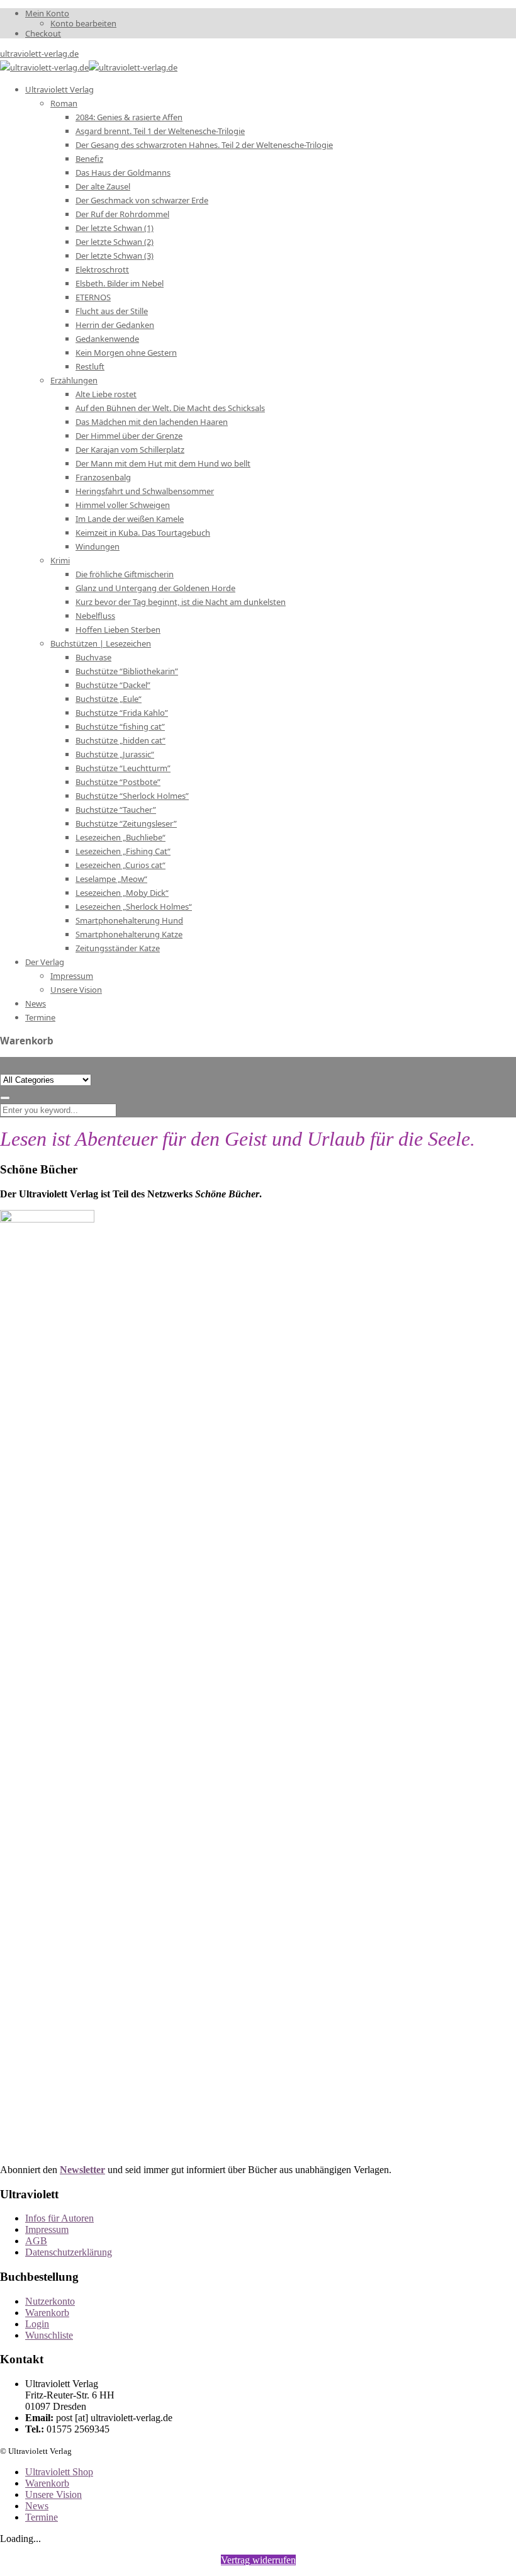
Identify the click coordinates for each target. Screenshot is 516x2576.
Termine (42, 2517)
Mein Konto (47, 13)
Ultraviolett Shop (59, 2472)
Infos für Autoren (59, 2218)
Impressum (47, 2229)
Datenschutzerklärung (69, 2252)
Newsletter (82, 2170)
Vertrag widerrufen (258, 2560)
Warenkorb (47, 2313)
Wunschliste (49, 2335)
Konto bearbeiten (83, 23)
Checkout (43, 33)
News (37, 2506)
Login (37, 2324)
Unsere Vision (53, 2494)
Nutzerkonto (50, 2301)
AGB (36, 2241)
